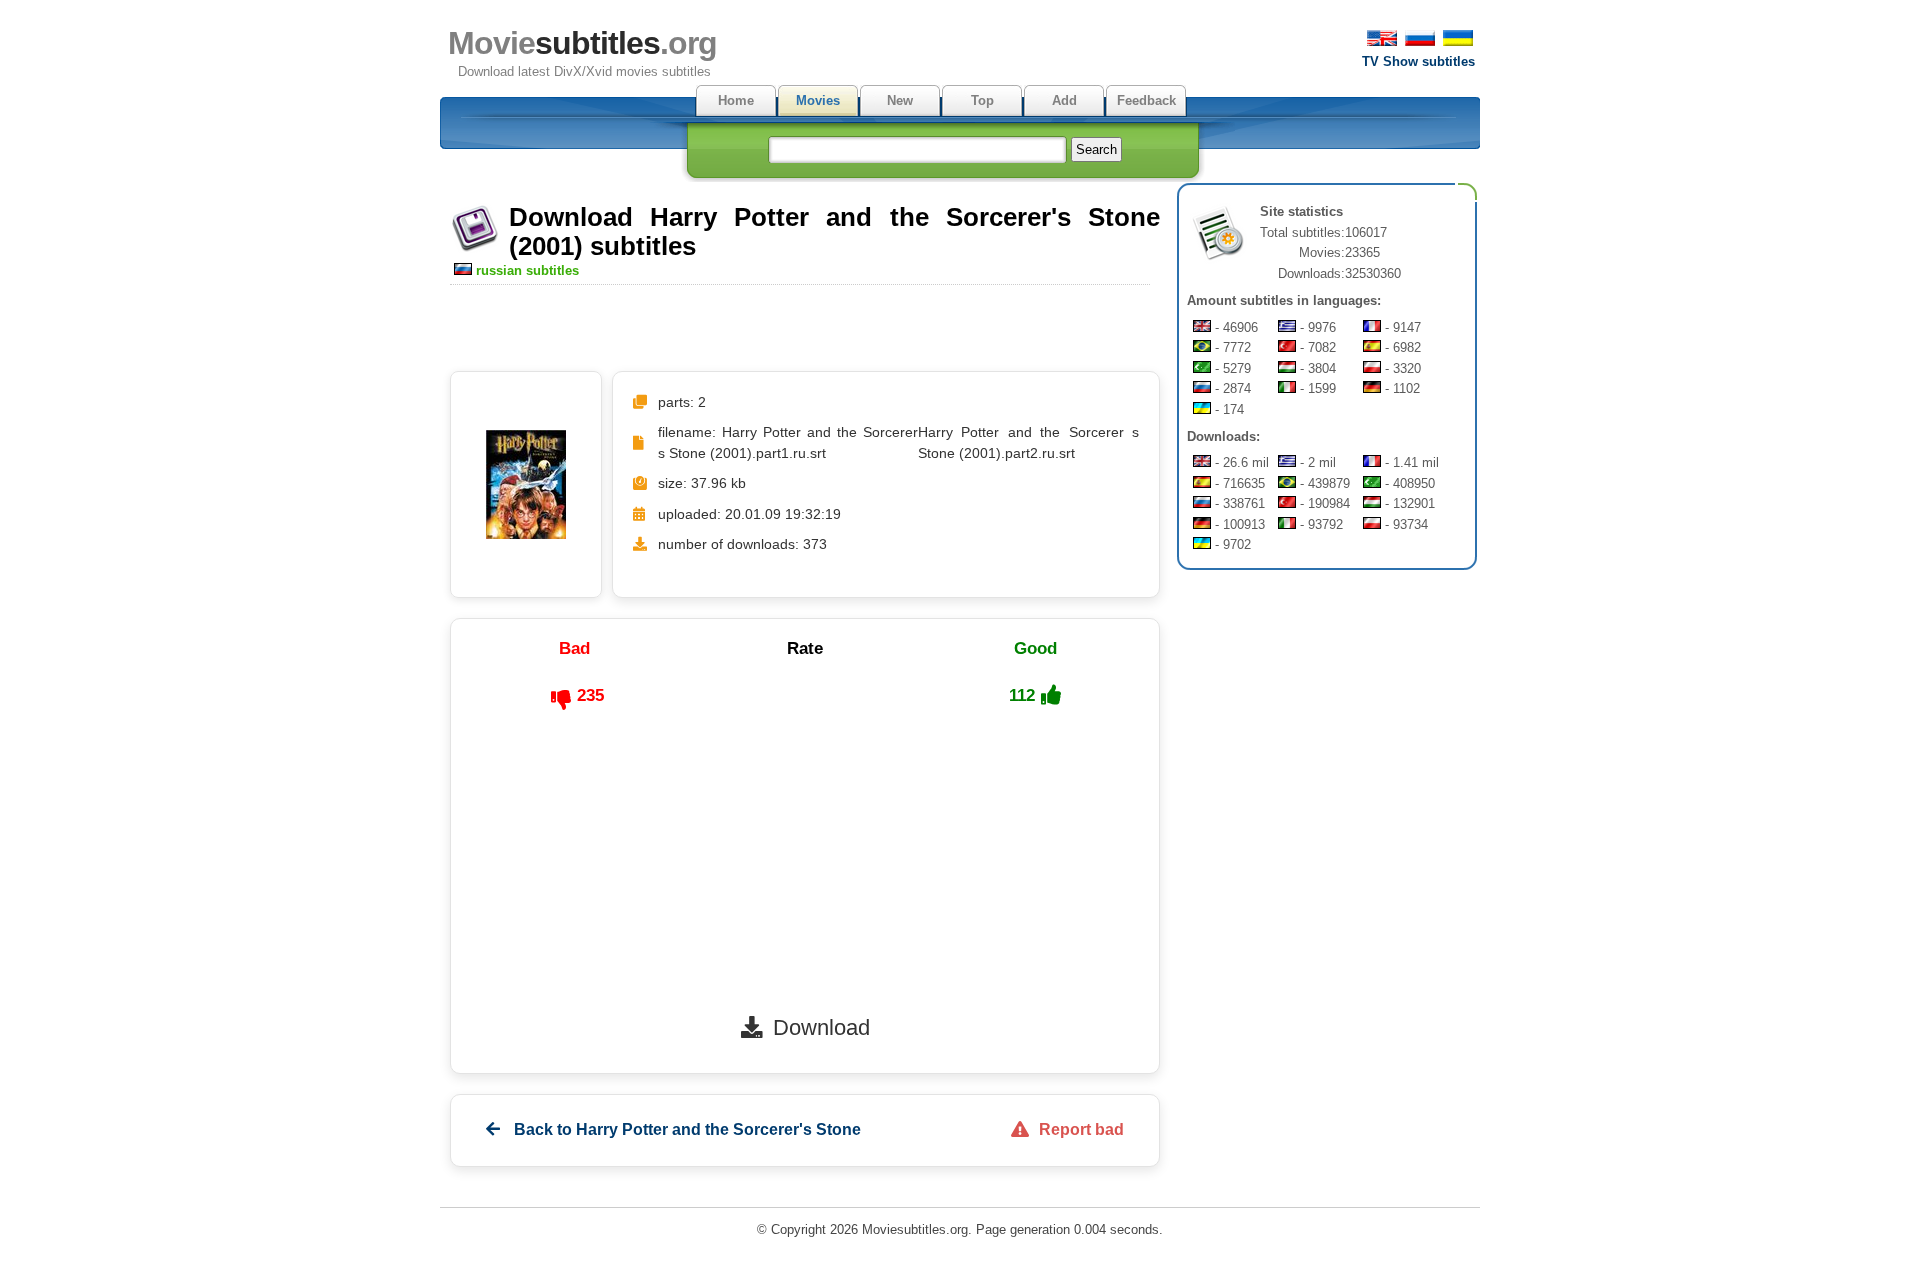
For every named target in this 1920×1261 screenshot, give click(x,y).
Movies (818, 100)
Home (736, 100)
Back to (685, 1129)
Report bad (1081, 1129)
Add (1064, 100)
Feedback (1146, 100)
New (900, 100)
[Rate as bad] (561, 700)
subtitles (582, 43)
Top (982, 100)
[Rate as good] (1051, 695)
